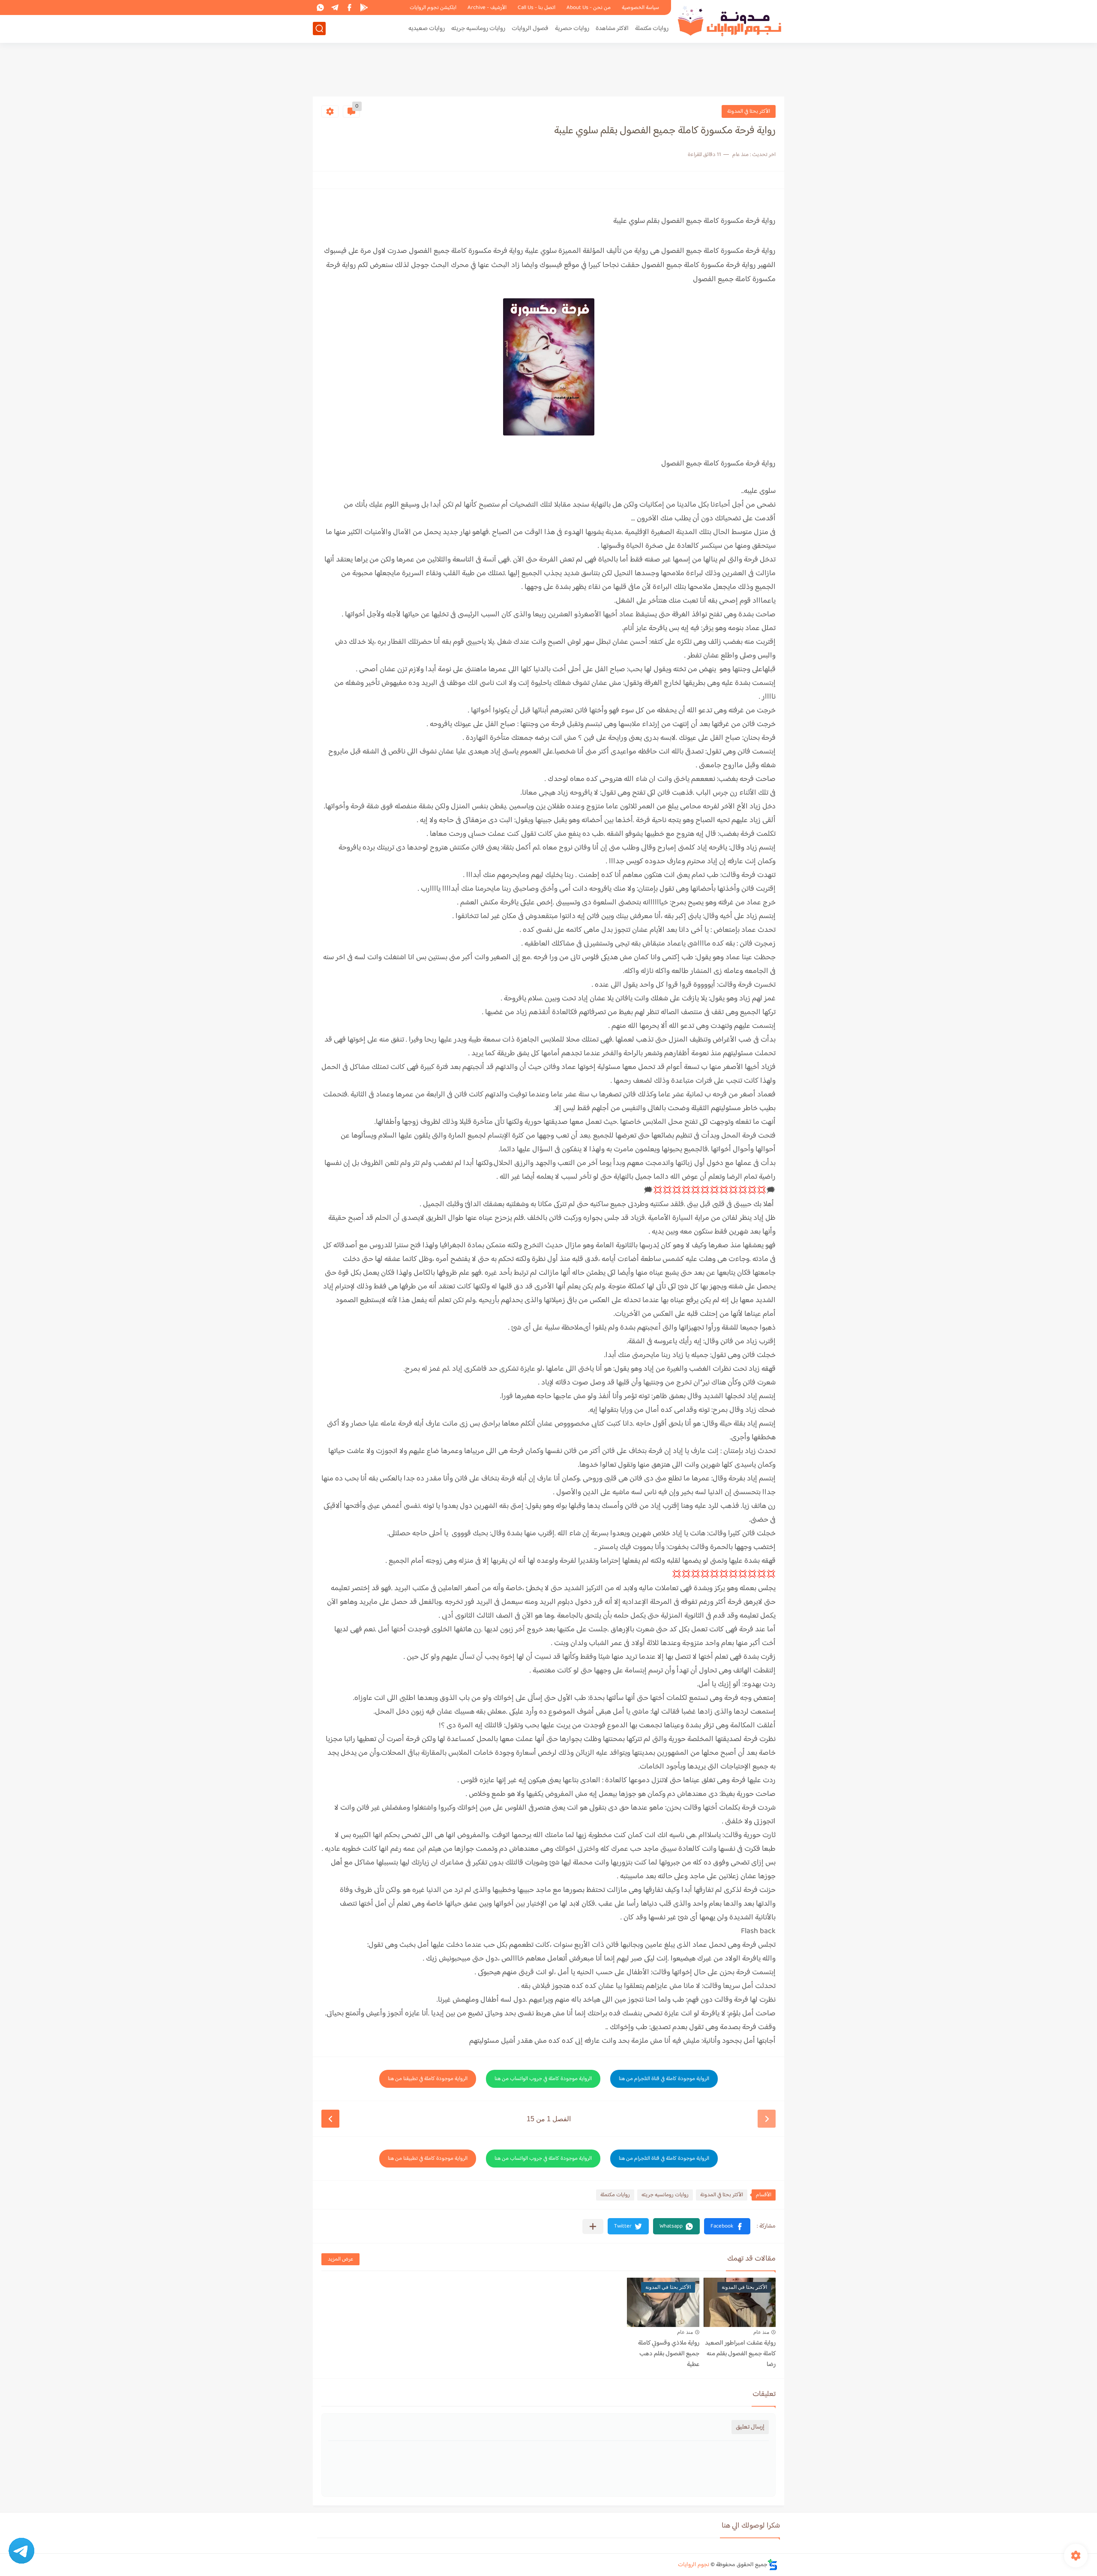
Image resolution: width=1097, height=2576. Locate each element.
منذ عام (761, 2332)
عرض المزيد (340, 2259)
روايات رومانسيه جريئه (478, 29)
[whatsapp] (320, 8)
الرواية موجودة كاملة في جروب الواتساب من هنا (543, 2079)
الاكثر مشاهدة (612, 29)
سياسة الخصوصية (640, 8)
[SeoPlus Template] (773, 2565)
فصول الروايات (530, 29)
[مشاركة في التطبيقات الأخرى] (593, 2226)
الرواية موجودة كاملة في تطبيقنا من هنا (428, 2079)
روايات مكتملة (652, 29)
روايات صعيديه (427, 29)
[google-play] (364, 8)
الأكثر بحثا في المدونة (749, 111)
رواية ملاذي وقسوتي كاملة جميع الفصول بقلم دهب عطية (669, 2354)
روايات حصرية (572, 29)
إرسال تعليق (750, 2427)
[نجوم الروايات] (731, 21)
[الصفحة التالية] (330, 2119)
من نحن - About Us (589, 8)
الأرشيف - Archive (487, 8)
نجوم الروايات (694, 2565)
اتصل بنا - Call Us (537, 8)
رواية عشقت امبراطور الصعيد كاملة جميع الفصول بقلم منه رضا (740, 2354)
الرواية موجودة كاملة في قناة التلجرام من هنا (664, 2079)
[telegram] (335, 8)
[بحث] (319, 29)
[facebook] (349, 8)
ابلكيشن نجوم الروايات (433, 8)
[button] (727, 2226)
